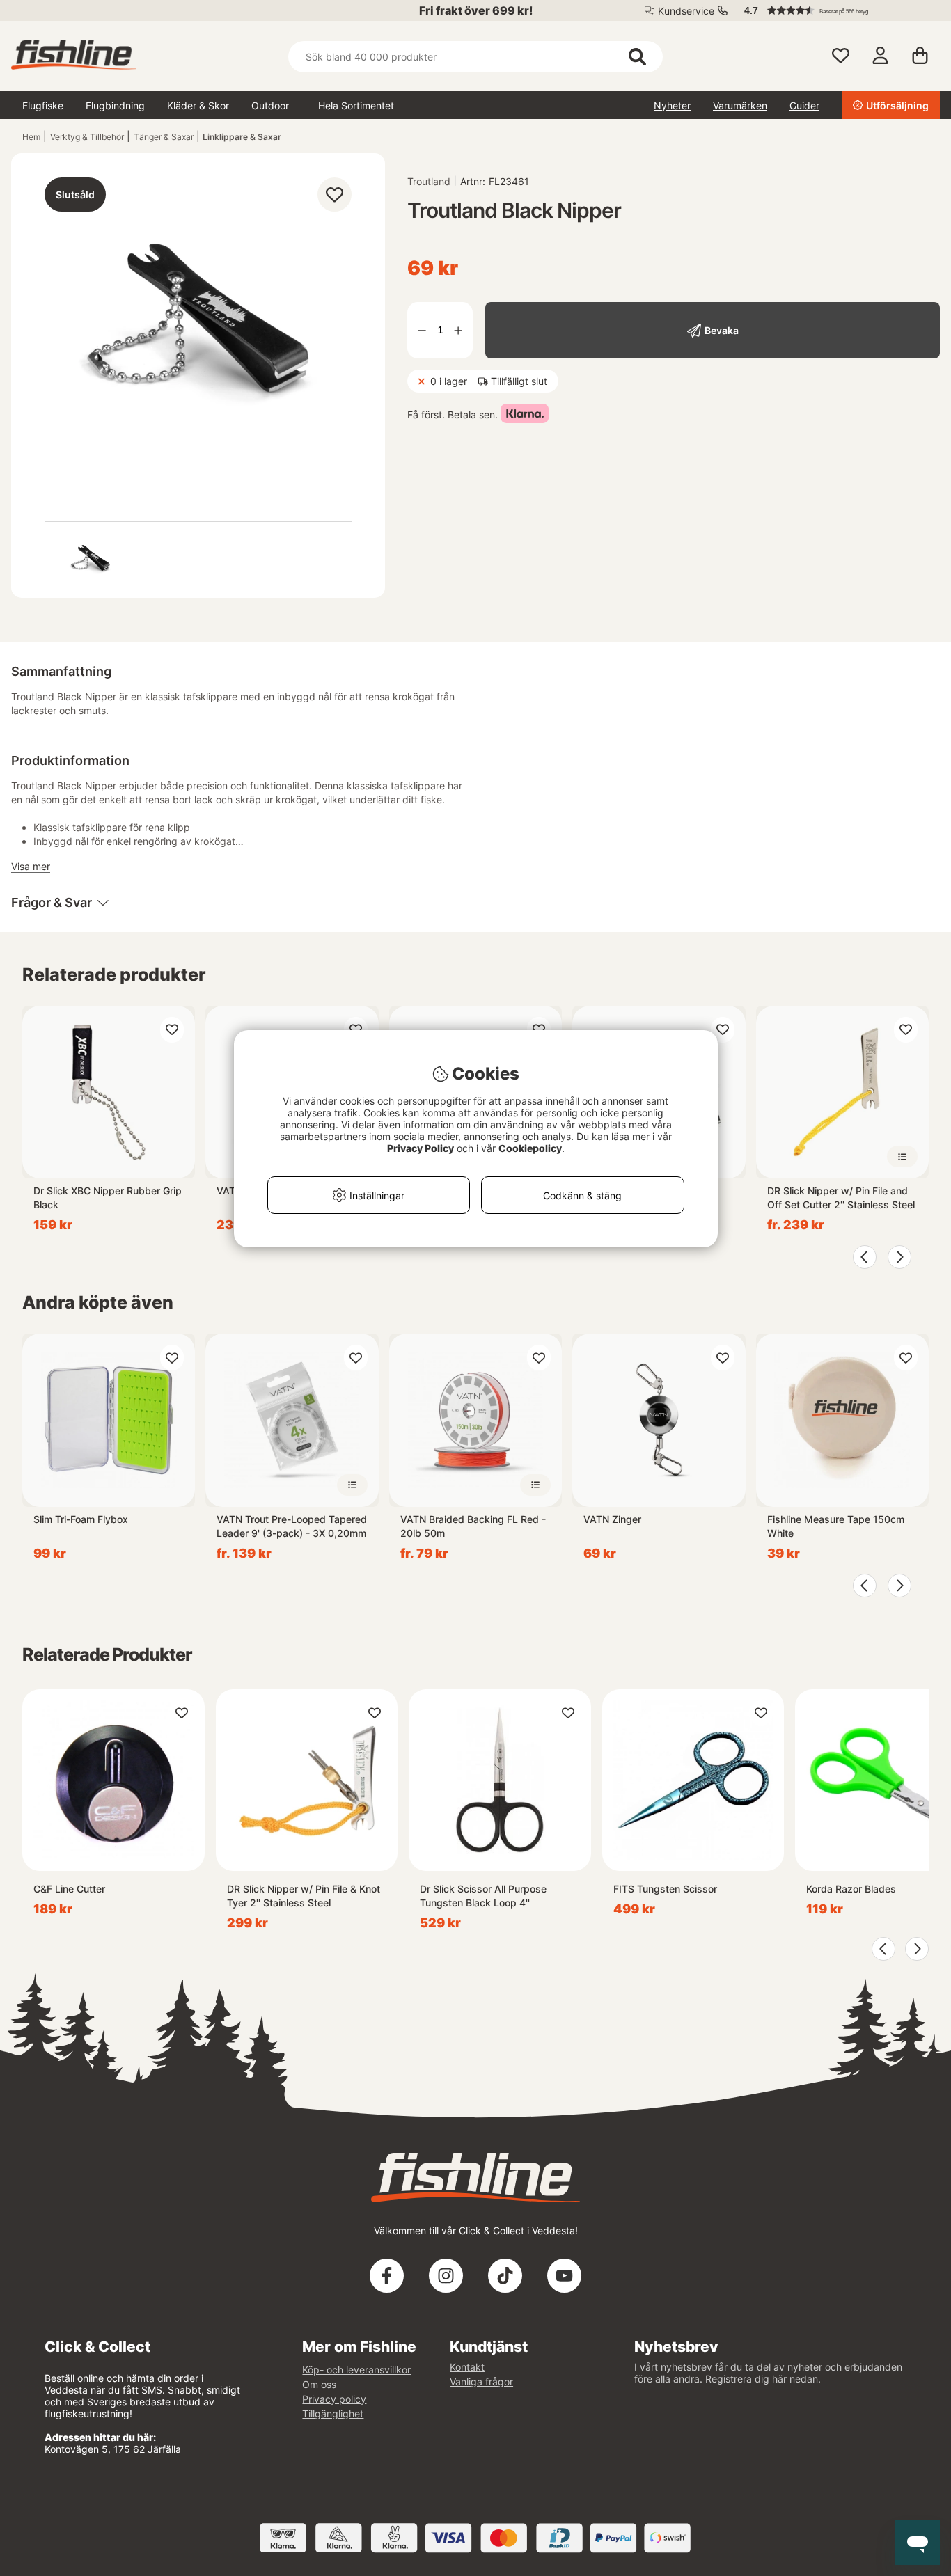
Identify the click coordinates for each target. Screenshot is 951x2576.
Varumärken (740, 105)
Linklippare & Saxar (242, 137)
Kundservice (686, 11)
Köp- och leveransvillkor (356, 2370)
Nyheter (672, 105)
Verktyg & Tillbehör (87, 137)
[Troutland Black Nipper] (91, 560)
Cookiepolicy (530, 1148)
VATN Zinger (612, 1519)
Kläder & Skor (198, 105)
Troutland (429, 181)
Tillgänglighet (333, 2413)
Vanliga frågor (481, 2381)
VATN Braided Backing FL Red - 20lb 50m (473, 1526)
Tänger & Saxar (164, 137)
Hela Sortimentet (356, 105)
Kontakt (467, 2367)
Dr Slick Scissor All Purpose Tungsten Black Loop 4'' (483, 1896)
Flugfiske (43, 105)
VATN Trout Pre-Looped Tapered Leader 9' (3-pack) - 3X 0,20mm (292, 1526)
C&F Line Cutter (69, 1889)
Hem (31, 137)
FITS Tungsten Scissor (665, 1889)
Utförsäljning (897, 105)
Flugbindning (115, 105)
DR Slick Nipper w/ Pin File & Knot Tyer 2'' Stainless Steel (304, 1896)
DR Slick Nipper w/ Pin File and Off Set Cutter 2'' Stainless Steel (841, 1198)
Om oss (319, 2384)
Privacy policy (334, 2399)
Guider (804, 105)
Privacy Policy (421, 1148)
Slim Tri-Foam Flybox (81, 1519)
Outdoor (270, 105)
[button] (835, 10)
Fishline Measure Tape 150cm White (836, 1526)
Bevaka (722, 330)
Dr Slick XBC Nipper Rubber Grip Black (108, 1198)
